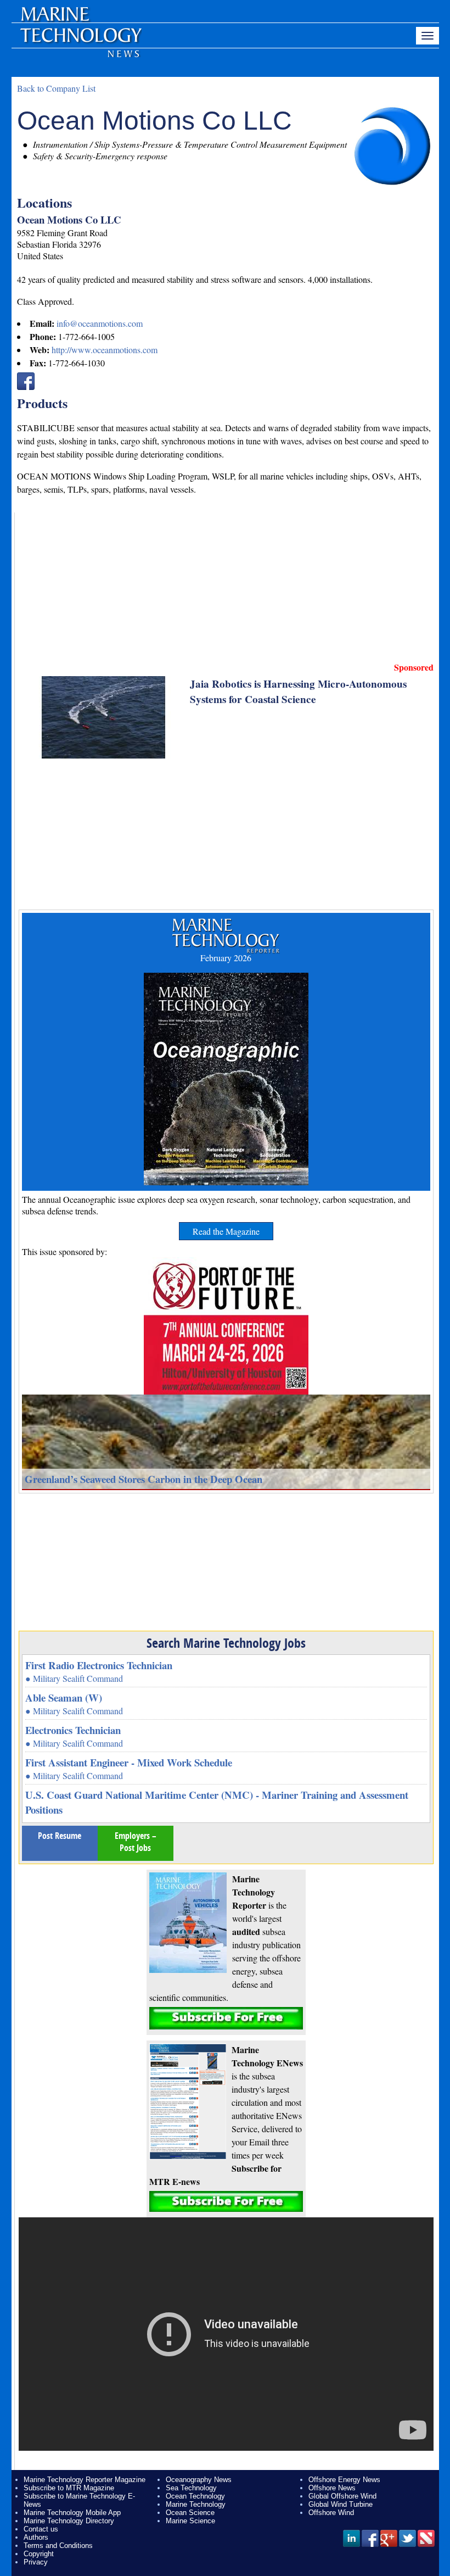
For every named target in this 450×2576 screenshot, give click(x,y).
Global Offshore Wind (342, 2496)
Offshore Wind (331, 2513)
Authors (36, 2537)
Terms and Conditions (58, 2546)
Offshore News (332, 2488)
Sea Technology (191, 2488)
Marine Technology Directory (69, 2521)
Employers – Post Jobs (136, 1842)
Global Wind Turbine (341, 2504)
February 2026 (226, 958)
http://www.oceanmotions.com (105, 350)
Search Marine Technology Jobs (226, 1643)
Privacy (36, 2562)
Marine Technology (196, 2504)
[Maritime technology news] (80, 41)
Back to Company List (56, 88)
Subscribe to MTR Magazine (69, 2488)
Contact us (41, 2529)
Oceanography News (199, 2480)
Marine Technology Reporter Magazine (85, 2480)
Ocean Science (190, 2513)
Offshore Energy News (344, 2480)
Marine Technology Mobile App (72, 2513)
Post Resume (60, 1836)
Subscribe (226, 2018)
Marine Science (190, 2521)
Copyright (39, 2554)
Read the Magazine (226, 1231)
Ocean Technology (195, 2496)
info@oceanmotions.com (100, 323)
